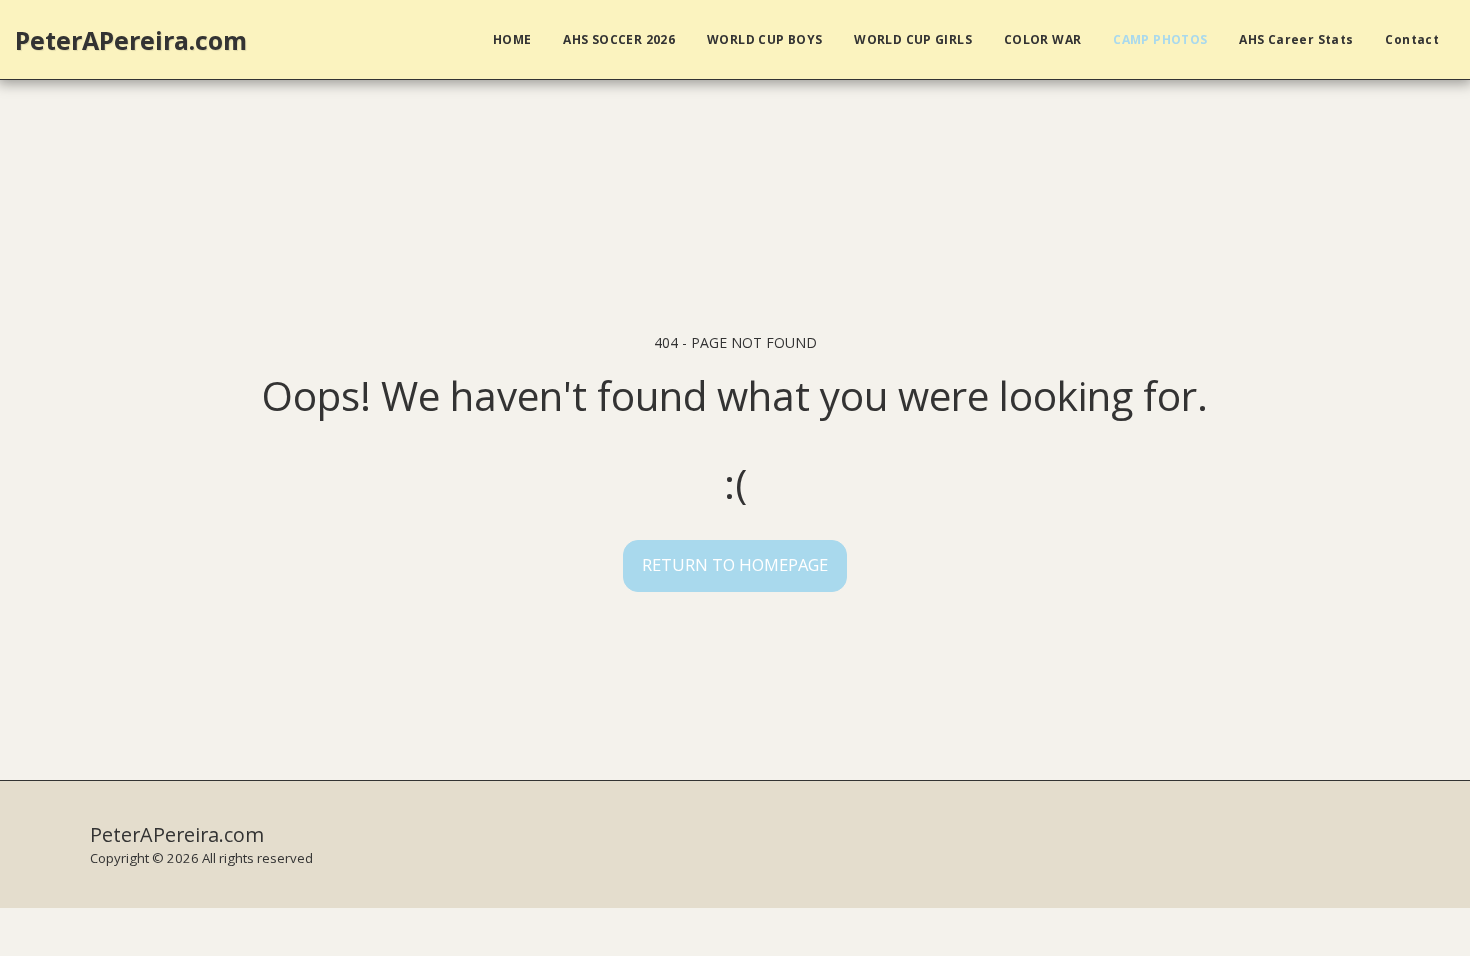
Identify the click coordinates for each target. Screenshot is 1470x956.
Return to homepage (735, 564)
